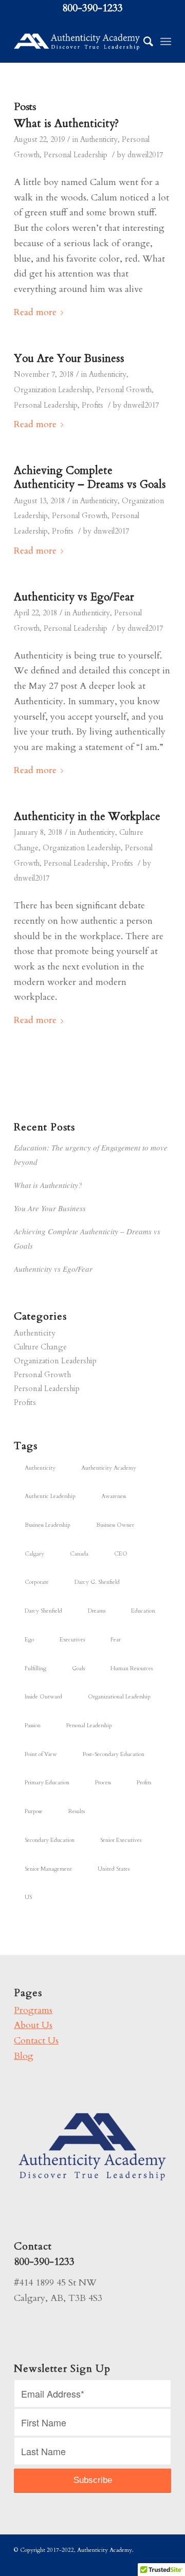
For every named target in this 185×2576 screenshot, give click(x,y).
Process (103, 1783)
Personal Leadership (76, 155)
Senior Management (48, 1869)
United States (114, 1869)
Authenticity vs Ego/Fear (74, 597)
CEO (121, 1554)
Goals (78, 1668)
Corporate (37, 1582)
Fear (116, 1640)
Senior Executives (121, 1840)
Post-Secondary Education (114, 1754)
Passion (33, 1725)
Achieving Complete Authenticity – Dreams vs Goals (90, 478)
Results (77, 1811)
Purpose (34, 1811)
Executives (72, 1640)
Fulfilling (35, 1668)
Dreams (97, 1611)
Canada (79, 1554)
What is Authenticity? (66, 124)
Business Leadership (48, 1525)
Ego (29, 1640)
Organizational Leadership (119, 1697)
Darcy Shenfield (43, 1611)
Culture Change (40, 1347)
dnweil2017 (145, 155)
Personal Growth (124, 390)
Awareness (114, 1496)
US (28, 1897)
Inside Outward (43, 1697)
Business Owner (115, 1525)
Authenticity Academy (109, 1468)
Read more (35, 312)
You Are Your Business (69, 359)
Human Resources (132, 1668)
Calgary (34, 1554)
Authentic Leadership (50, 1496)
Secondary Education (50, 1840)
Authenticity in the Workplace (87, 817)
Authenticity (99, 140)
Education (143, 1611)
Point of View (41, 1754)
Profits (92, 405)
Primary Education (47, 1783)
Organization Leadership (53, 390)
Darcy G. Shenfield (97, 1582)
